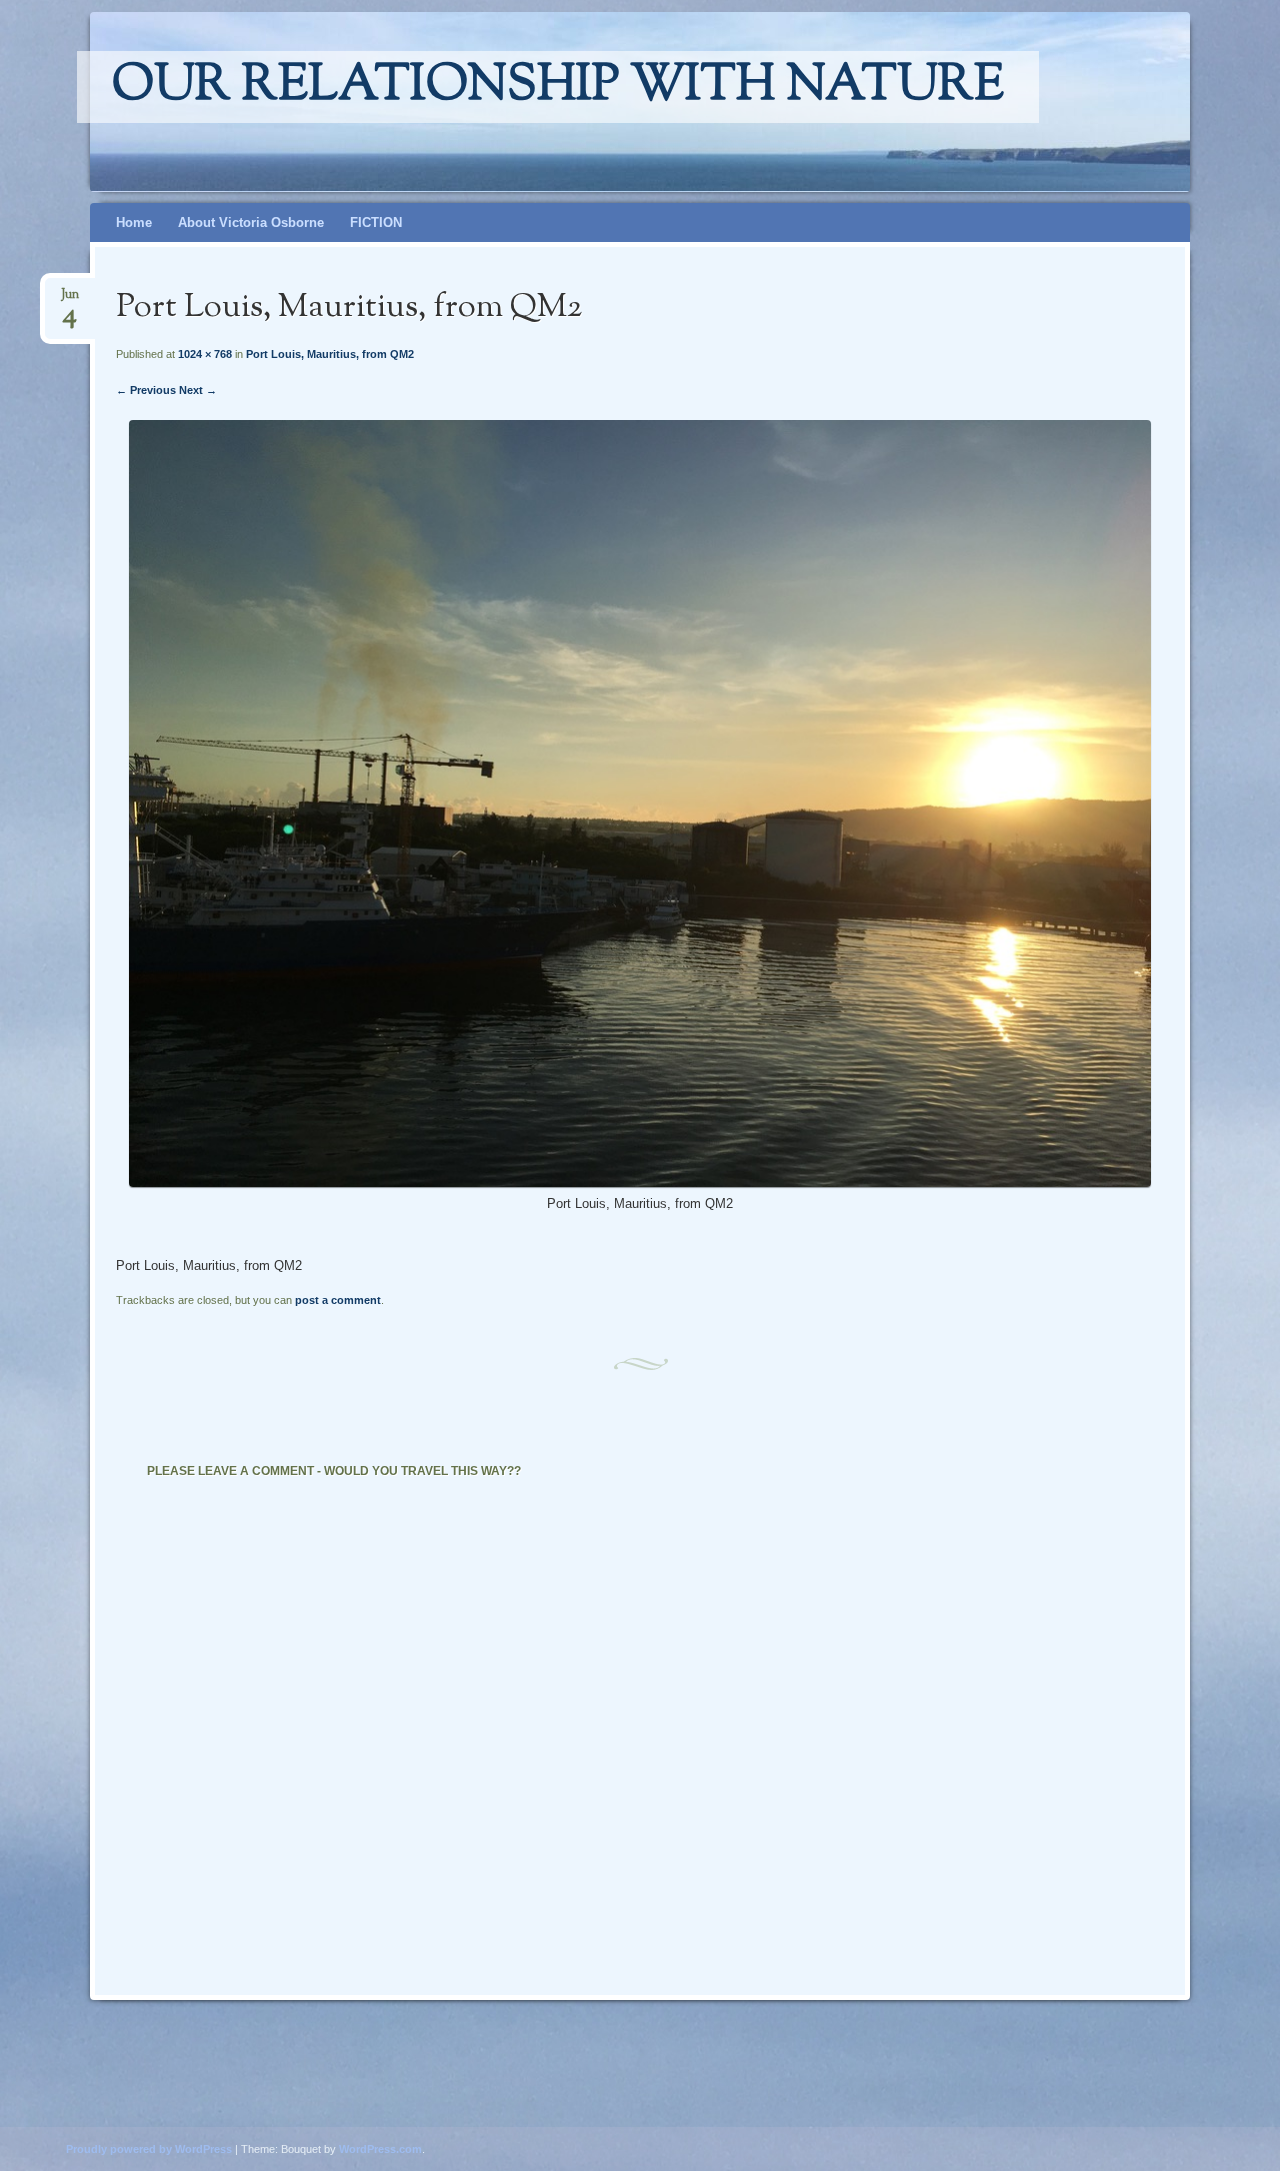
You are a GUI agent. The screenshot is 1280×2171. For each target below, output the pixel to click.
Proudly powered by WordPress (149, 2149)
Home (134, 222)
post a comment (338, 1300)
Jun (70, 300)
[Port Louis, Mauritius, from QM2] (640, 1182)
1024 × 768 (205, 354)
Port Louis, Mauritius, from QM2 (330, 354)
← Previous (146, 390)
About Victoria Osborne (251, 222)
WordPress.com (380, 2149)
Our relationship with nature (558, 87)
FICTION (376, 222)
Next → (198, 390)
